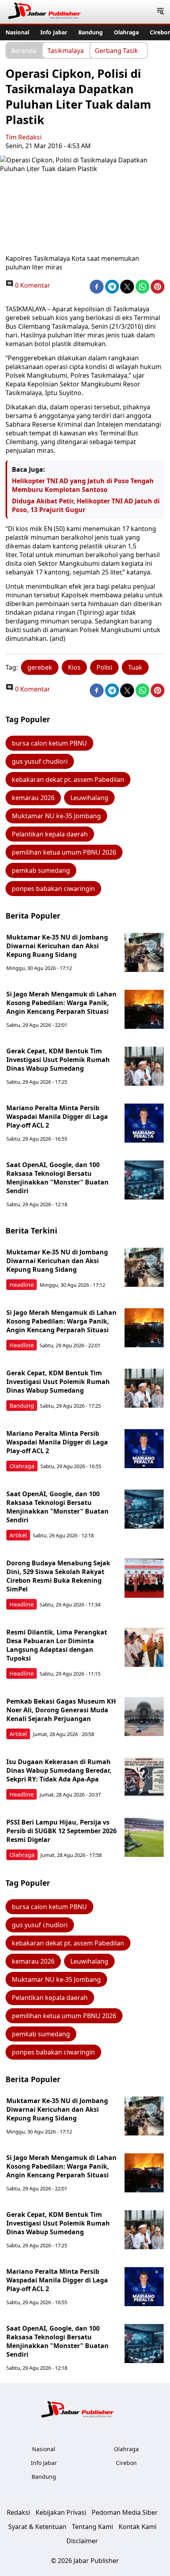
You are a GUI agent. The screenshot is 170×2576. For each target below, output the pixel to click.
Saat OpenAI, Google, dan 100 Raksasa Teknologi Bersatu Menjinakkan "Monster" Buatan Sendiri (58, 1178)
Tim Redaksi (24, 137)
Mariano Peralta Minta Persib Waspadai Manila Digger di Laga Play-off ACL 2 (57, 1117)
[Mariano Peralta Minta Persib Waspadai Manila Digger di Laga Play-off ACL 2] (144, 1123)
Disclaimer (82, 2541)
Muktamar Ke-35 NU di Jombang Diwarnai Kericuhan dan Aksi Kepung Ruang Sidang (57, 946)
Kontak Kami (138, 2527)
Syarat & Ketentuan (37, 2527)
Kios (74, 667)
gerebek (40, 667)
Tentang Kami (93, 2527)
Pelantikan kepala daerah (50, 834)
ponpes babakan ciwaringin (53, 889)
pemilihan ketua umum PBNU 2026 (64, 852)
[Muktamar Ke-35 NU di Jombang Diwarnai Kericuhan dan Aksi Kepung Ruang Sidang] (144, 953)
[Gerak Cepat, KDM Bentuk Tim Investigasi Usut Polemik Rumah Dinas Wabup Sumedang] (144, 1066)
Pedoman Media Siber (125, 2512)
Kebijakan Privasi (61, 2512)
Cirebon (126, 2463)
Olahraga (126, 32)
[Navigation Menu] (160, 12)
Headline (22, 1285)
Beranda (24, 50)
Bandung (91, 32)
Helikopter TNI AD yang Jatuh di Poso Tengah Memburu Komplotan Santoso (83, 485)
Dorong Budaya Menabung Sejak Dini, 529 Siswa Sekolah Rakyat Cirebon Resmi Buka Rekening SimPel (58, 1576)
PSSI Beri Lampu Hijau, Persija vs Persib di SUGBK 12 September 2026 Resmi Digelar (61, 1831)
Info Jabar (54, 32)
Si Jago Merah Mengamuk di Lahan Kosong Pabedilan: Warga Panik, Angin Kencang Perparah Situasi (61, 1003)
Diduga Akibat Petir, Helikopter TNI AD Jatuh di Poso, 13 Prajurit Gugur (86, 505)
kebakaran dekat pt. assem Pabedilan (68, 780)
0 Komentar (32, 285)
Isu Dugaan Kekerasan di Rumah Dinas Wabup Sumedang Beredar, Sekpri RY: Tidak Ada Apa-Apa (59, 1770)
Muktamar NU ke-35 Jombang (56, 816)
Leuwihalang (89, 798)
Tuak (135, 667)
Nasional (17, 32)
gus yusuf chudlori (40, 761)
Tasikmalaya (66, 50)
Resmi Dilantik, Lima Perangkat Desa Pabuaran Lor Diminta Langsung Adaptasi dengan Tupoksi (57, 1645)
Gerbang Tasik (116, 50)
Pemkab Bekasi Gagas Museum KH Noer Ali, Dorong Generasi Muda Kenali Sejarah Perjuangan (61, 1710)
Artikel (18, 1535)
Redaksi (18, 2512)
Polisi (104, 667)
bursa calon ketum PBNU (49, 743)
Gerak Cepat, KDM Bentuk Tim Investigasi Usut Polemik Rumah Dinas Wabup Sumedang (58, 1060)
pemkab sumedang (41, 870)
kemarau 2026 (33, 798)
